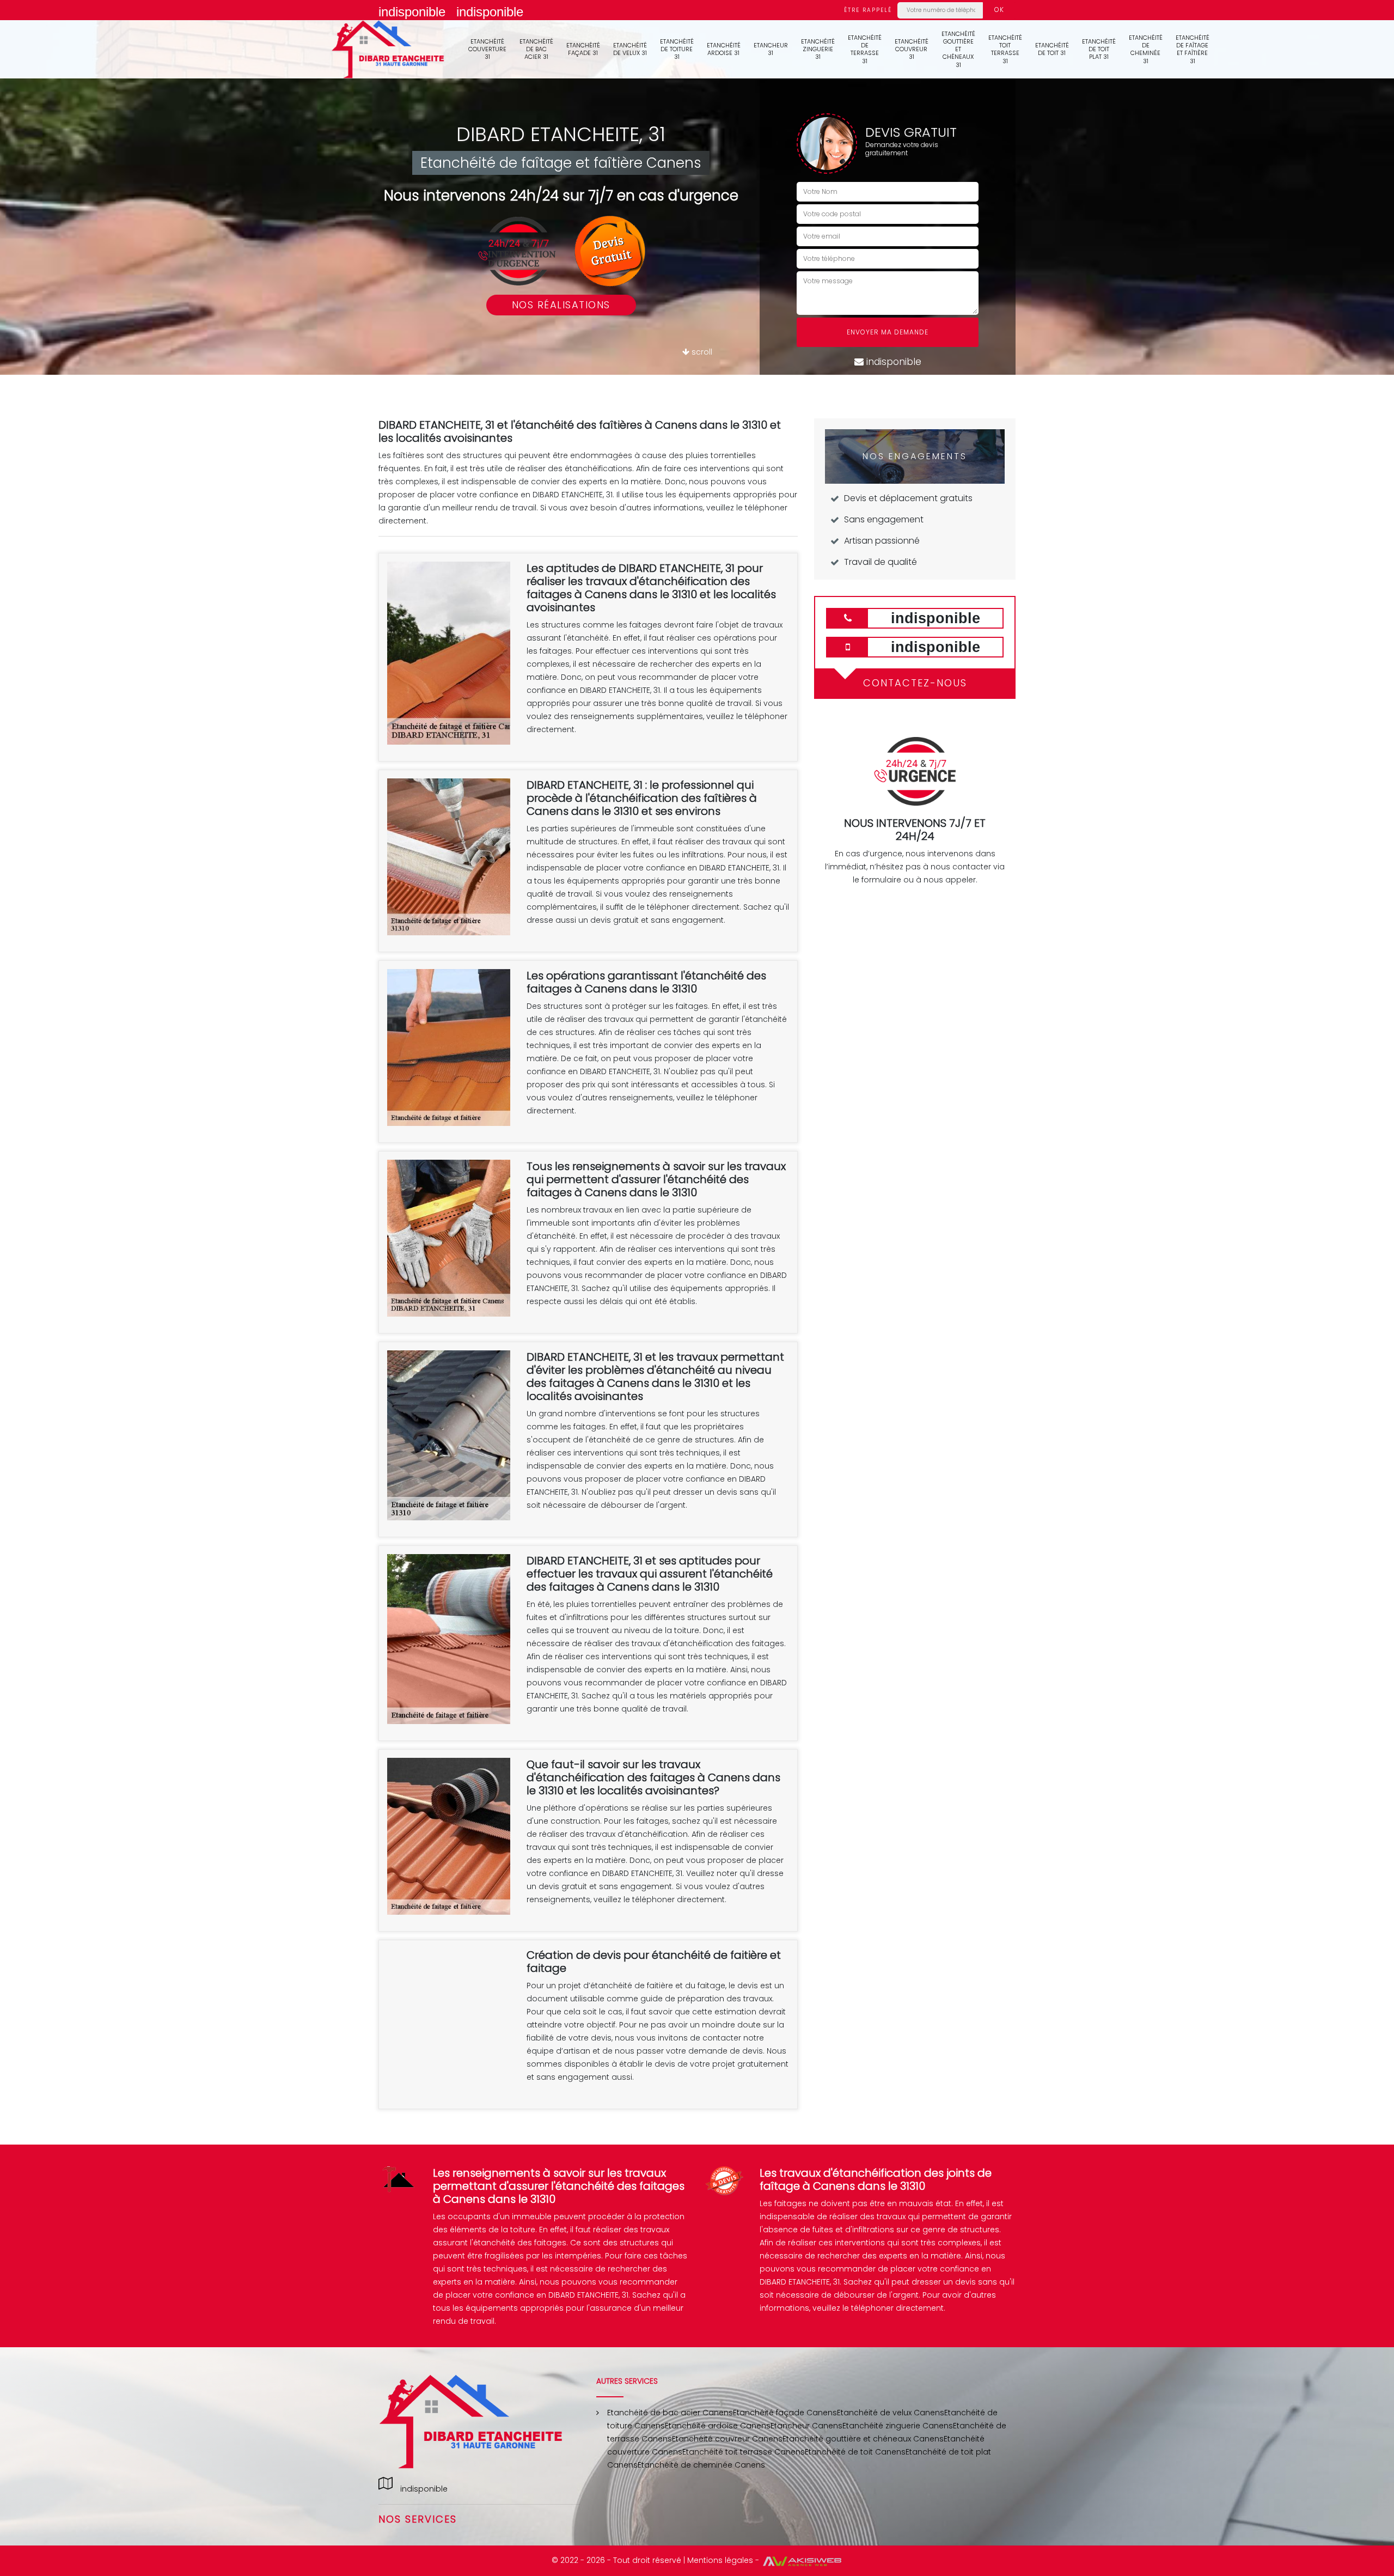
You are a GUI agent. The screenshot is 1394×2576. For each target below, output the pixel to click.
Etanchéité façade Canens (785, 2413)
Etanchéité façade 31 (583, 49)
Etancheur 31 (771, 49)
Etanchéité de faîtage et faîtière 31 (1193, 49)
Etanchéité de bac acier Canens (670, 2413)
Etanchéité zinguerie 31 (818, 49)
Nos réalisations (561, 305)
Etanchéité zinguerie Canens (898, 2426)
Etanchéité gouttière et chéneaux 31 (958, 49)
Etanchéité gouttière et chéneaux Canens (863, 2439)
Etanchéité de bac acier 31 (536, 49)
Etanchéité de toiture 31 (677, 49)
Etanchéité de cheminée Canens (701, 2465)
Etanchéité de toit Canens (855, 2452)
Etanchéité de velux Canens (891, 2413)
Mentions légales (720, 2560)
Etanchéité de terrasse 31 (865, 49)
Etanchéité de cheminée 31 (1146, 49)
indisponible (412, 12)
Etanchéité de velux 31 (630, 49)
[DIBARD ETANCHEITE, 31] (388, 49)
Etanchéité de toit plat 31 (1099, 49)
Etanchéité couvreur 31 (912, 49)
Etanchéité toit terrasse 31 (1005, 49)
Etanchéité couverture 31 (487, 49)
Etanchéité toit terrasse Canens (744, 2452)
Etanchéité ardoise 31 (724, 49)
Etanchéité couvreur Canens (727, 2439)
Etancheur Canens (806, 2426)
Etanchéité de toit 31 (1052, 49)
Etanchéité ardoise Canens (718, 2426)
